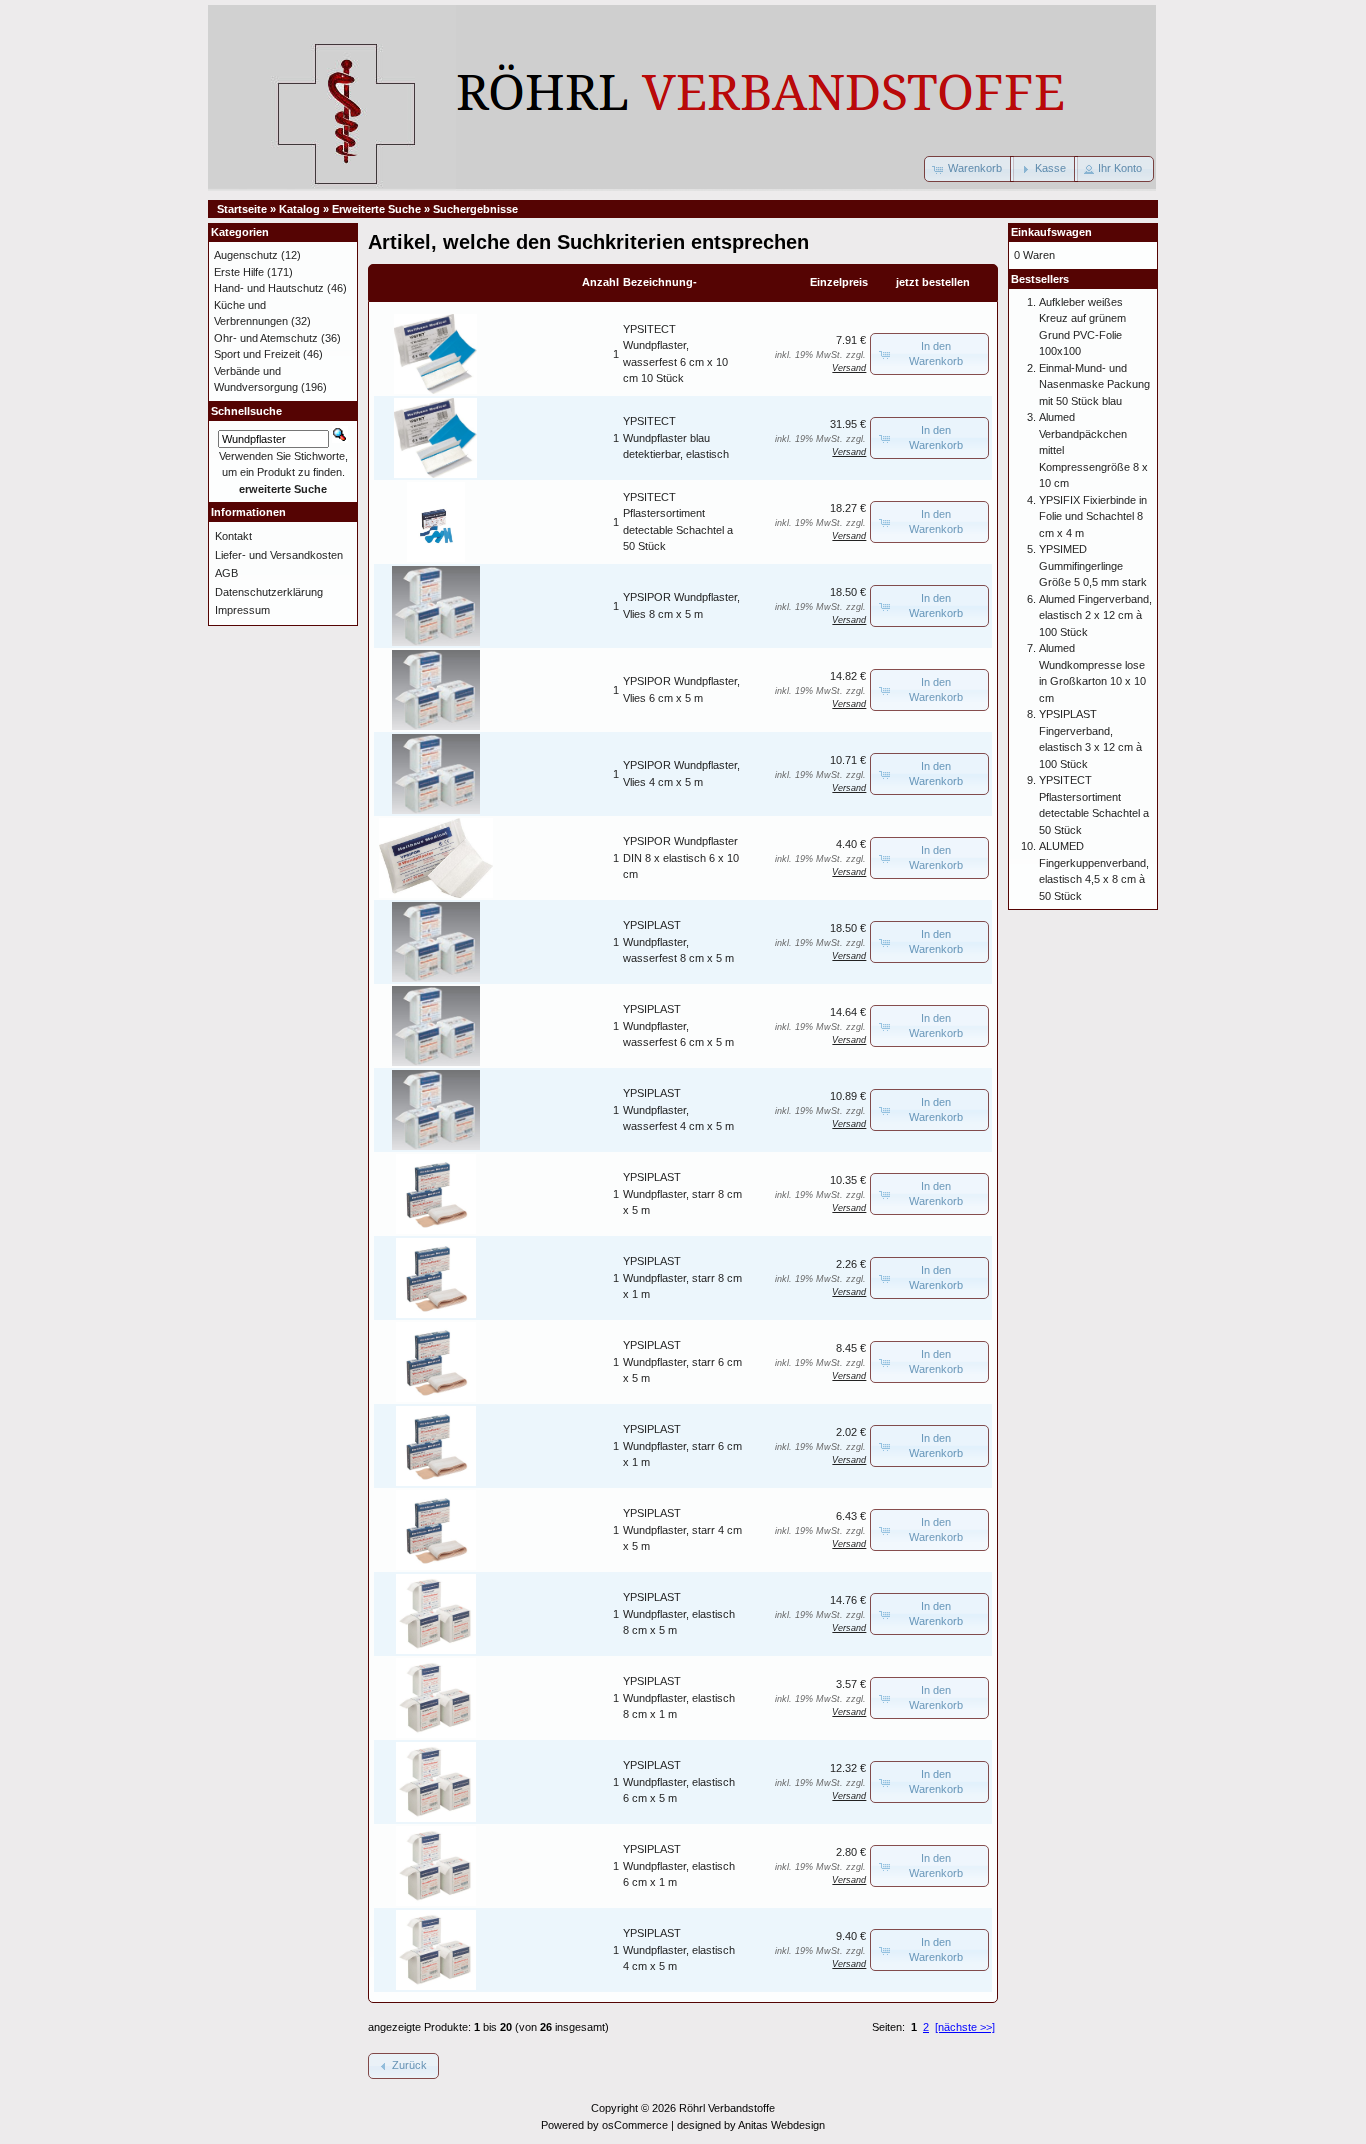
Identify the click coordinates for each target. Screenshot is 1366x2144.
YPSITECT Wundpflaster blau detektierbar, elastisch (676, 437)
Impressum (242, 610)
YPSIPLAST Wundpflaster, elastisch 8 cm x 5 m (679, 1613)
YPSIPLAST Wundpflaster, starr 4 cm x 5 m (682, 1529)
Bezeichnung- (660, 282)
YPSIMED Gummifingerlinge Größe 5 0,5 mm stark (1093, 565)
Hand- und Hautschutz (269, 288)
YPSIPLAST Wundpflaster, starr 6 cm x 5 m (682, 1361)
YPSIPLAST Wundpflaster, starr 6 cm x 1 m (682, 1445)
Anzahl (600, 282)
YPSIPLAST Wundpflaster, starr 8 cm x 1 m (682, 1277)
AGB (226, 573)
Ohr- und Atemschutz (266, 338)
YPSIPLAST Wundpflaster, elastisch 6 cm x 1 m (679, 1865)
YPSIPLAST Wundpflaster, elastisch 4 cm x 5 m (679, 1949)
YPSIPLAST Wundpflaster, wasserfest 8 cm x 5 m (678, 941)
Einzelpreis (839, 282)
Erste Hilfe (239, 272)
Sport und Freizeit (257, 354)
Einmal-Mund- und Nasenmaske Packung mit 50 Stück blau (1094, 384)
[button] (969, 169)
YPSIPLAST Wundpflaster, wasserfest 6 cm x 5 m (678, 1025)
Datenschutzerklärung (269, 592)
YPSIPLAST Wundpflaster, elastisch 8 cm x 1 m (679, 1697)
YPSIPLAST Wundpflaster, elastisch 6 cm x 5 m (679, 1781)
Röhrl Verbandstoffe (727, 2108)
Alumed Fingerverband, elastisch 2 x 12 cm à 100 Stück (1095, 615)
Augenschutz (246, 255)
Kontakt (233, 536)
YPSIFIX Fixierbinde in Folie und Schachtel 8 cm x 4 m (1093, 516)
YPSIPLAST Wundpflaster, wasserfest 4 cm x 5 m (678, 1109)
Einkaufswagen (1051, 232)
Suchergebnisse (475, 209)
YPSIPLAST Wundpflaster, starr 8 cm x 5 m (682, 1193)
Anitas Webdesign (781, 2125)
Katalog (299, 209)
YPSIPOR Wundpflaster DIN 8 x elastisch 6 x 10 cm (681, 857)
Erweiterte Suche (376, 209)
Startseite (242, 209)
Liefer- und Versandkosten (279, 555)
